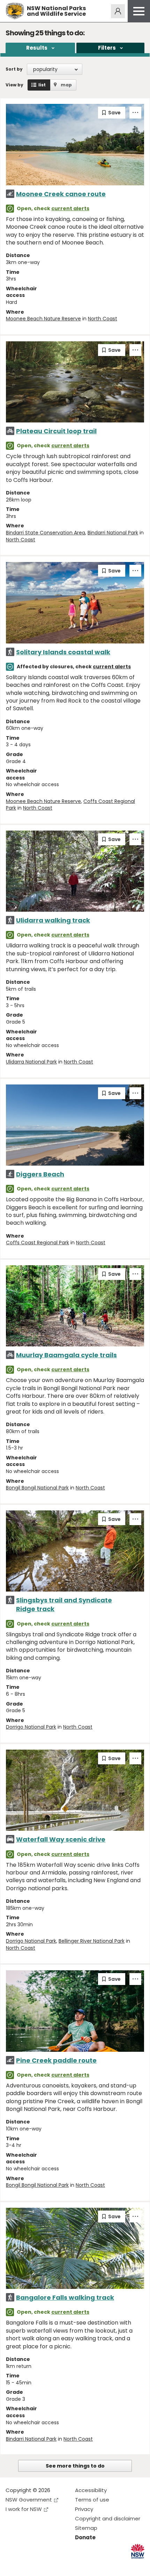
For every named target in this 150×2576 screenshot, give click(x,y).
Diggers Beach (40, 1174)
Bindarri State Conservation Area (46, 533)
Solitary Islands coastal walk (63, 652)
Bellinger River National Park (92, 1941)
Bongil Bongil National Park (37, 1488)
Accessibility (91, 2490)
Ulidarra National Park (31, 1062)
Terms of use (92, 2500)
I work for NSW (24, 2509)
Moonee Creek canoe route (61, 194)
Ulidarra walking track (53, 920)
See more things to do (75, 2466)
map (66, 85)
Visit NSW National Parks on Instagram (27, 2565)
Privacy (84, 2509)
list (42, 85)
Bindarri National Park (113, 533)
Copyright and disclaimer (108, 2518)
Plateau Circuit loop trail (56, 431)
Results (37, 48)
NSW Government (29, 2500)
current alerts (70, 208)
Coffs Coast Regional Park (37, 1243)
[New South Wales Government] (138, 2551)
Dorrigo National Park (31, 1727)
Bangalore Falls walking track (65, 2297)
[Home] (15, 11)
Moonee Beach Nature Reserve (43, 319)
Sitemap (86, 2528)
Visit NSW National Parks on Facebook (12, 2565)
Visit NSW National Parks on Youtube (42, 2565)
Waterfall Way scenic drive (61, 1839)
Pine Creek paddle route (56, 2060)
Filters (107, 48)
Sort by (14, 69)
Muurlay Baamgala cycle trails (66, 1355)
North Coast (103, 319)
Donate (85, 2537)
